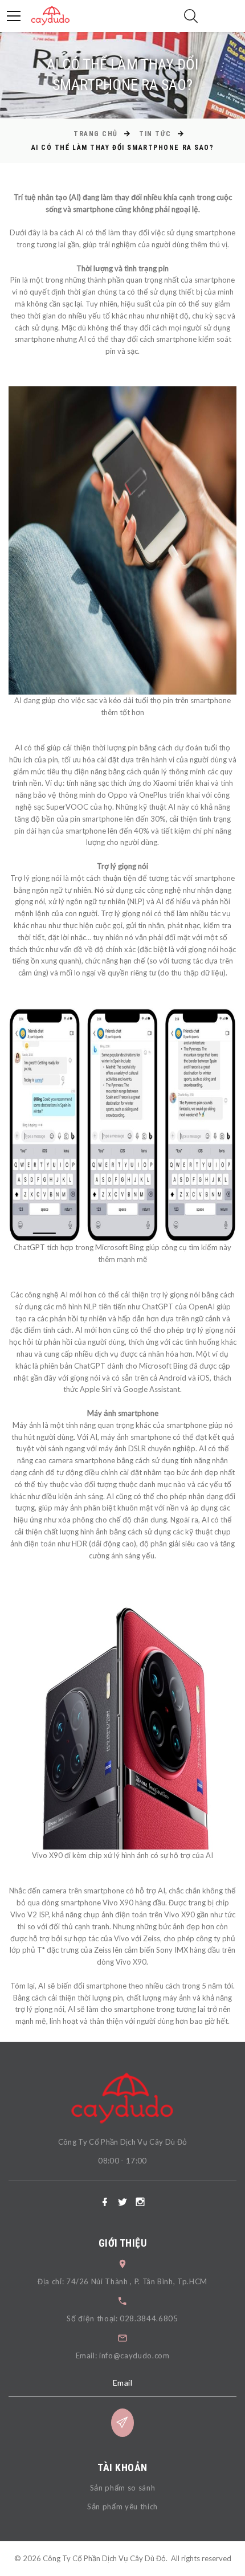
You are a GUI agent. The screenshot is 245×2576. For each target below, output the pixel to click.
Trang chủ (96, 134)
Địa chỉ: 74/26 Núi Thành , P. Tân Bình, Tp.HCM (122, 2281)
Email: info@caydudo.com (123, 2355)
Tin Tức (155, 134)
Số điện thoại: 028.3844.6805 (122, 2318)
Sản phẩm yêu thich (122, 2506)
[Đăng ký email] (122, 2423)
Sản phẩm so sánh (122, 2488)
